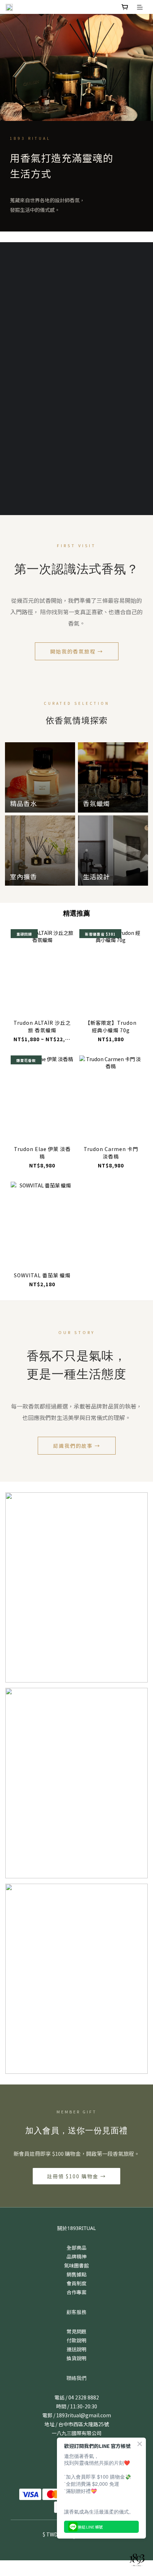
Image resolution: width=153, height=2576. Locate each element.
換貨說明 (76, 2358)
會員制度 (76, 2283)
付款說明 (76, 2340)
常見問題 (76, 2331)
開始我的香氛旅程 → (77, 651)
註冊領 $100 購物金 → (76, 2176)
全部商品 (76, 2247)
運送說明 (76, 2349)
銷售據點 (76, 2274)
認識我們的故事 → (77, 1446)
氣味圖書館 (76, 2265)
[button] (76, 378)
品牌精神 (76, 2256)
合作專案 (76, 2292)
